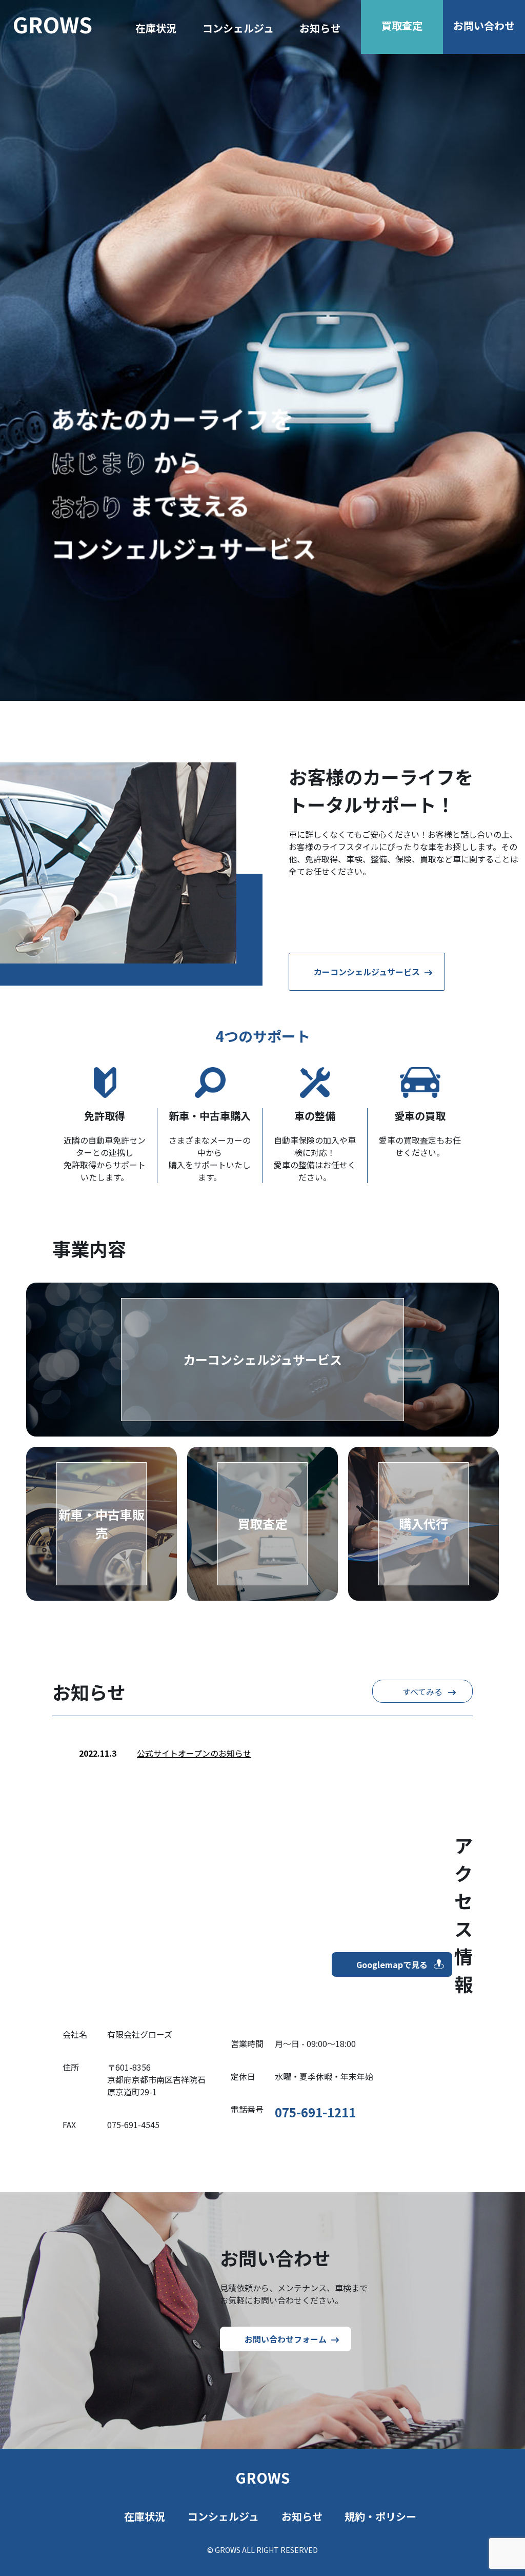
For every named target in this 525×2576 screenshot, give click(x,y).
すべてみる (422, 1692)
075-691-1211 (315, 2112)
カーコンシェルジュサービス (367, 972)
